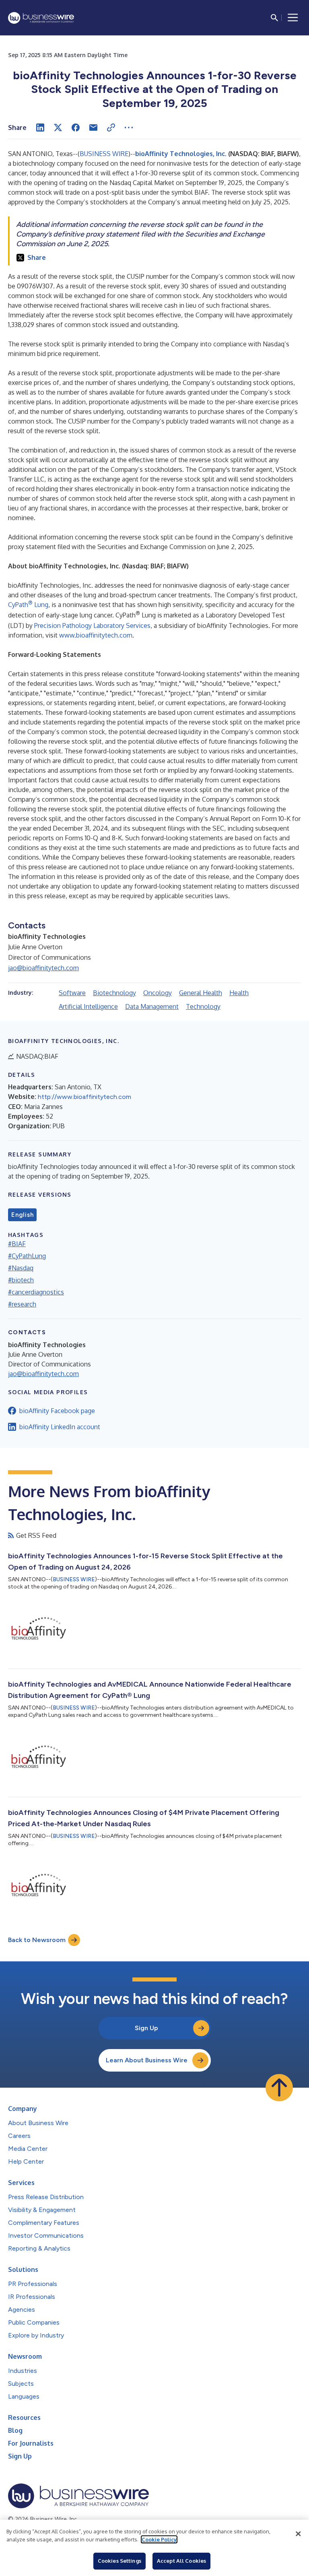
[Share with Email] (93, 128)
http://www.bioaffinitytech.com (84, 1097)
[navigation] (293, 18)
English (22, 1215)
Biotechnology (114, 993)
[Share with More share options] (129, 128)
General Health (201, 993)
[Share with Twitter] (58, 128)
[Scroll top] (279, 2088)
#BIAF (17, 1244)
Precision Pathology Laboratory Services (92, 625)
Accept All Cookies (181, 2561)
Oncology (158, 993)
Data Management (152, 1006)
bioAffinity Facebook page (57, 1411)
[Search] (274, 18)
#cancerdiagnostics (36, 1292)
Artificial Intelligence (88, 1006)
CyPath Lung (28, 605)
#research (22, 1304)
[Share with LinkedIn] (40, 128)
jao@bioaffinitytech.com (43, 968)
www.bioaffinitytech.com (96, 635)
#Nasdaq (21, 1268)
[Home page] (41, 18)
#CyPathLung (27, 1256)
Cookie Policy (159, 2539)
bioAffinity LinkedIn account (60, 1427)
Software (72, 993)
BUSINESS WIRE (104, 154)
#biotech (21, 1280)
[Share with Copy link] (111, 128)
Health (239, 993)
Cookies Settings (119, 2561)
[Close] (298, 2534)
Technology (203, 1006)
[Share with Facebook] (76, 128)
